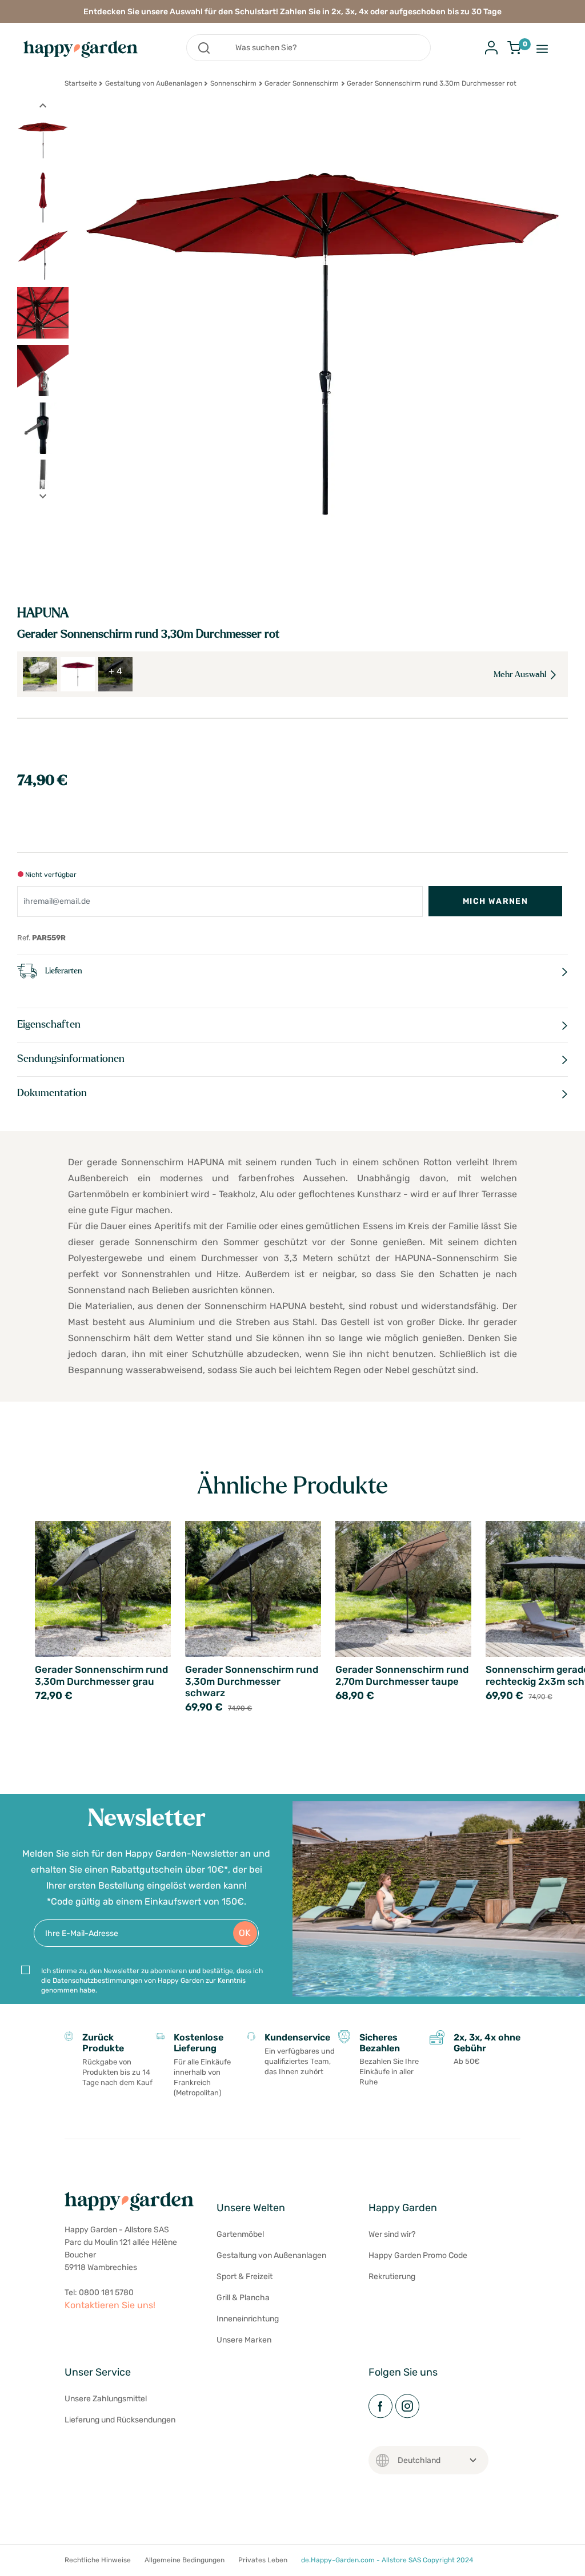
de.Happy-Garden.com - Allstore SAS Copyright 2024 (387, 2560)
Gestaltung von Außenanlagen (154, 83)
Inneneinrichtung (248, 2319)
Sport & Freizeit (245, 2277)
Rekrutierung (392, 2277)
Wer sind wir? (392, 2234)
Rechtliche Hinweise (98, 2560)
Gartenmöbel (240, 2234)
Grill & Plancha (243, 2298)
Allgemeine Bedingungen (185, 2560)
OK (245, 1933)
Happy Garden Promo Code (418, 2255)
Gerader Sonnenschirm (302, 83)
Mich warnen (495, 901)
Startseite (81, 83)
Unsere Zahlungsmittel (106, 2399)
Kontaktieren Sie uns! (110, 2305)
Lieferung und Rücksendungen (120, 2420)
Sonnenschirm (233, 83)
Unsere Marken (244, 2340)
